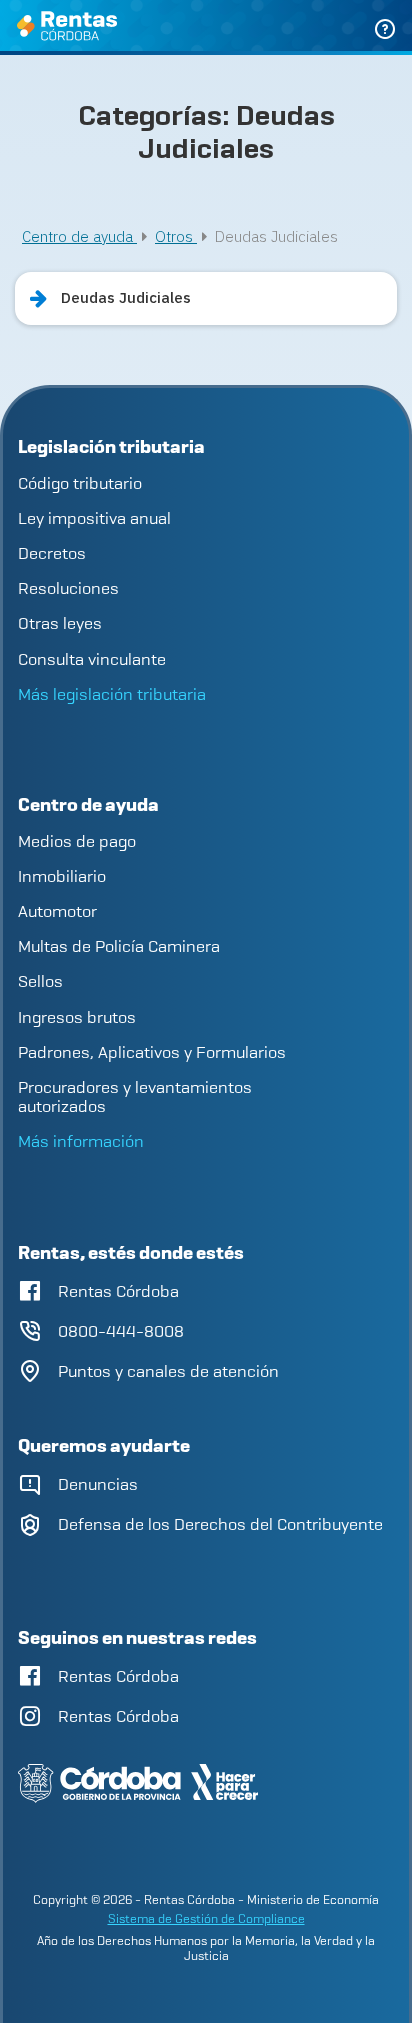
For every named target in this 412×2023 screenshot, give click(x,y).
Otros (176, 236)
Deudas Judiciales (126, 297)
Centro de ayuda (79, 236)
